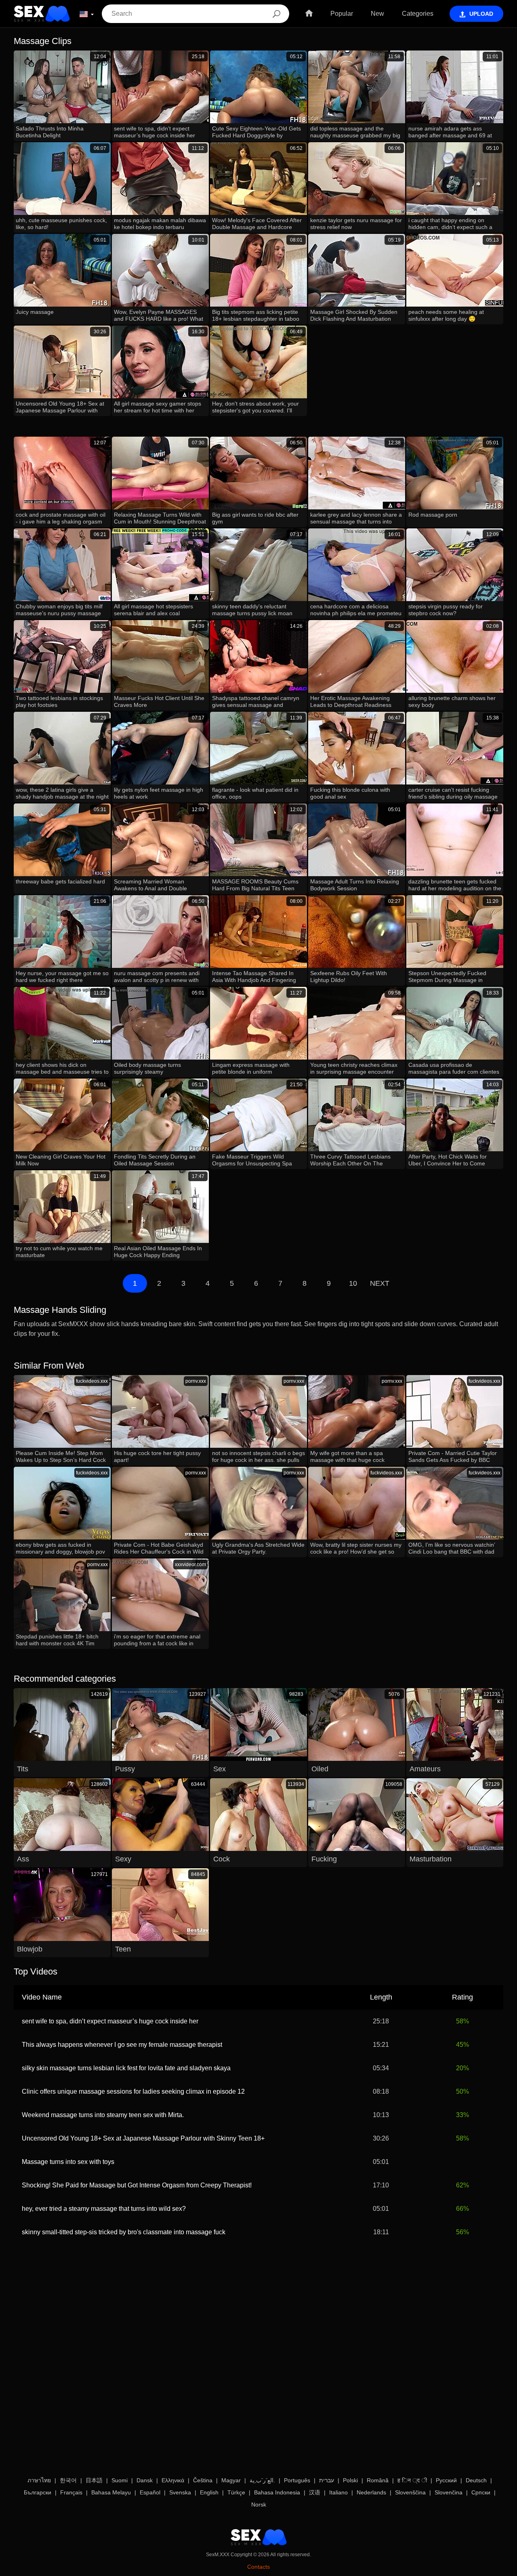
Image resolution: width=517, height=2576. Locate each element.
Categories (418, 14)
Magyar (231, 2480)
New (377, 14)
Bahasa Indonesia (277, 2492)
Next (380, 1283)
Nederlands (371, 2492)
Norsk (259, 2505)
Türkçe (236, 2492)
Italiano (338, 2492)
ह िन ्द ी (412, 2480)
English (209, 2492)
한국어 (68, 2480)
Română (378, 2480)
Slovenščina (410, 2492)
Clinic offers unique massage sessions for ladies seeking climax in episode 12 (133, 2091)
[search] (276, 14)
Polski (350, 2480)
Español (150, 2492)
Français (71, 2492)
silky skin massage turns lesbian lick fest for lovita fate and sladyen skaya (126, 2068)
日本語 (94, 2480)
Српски (481, 2492)
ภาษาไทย (39, 2480)
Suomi (120, 2480)
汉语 (315, 2492)
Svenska (180, 2492)
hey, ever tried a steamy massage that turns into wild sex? (104, 2209)
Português (297, 2480)
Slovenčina (449, 2492)
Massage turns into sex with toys (68, 2162)
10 (353, 1283)
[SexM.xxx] (42, 14)
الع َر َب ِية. (262, 2480)
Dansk (145, 2480)
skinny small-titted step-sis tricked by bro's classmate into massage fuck (124, 2232)
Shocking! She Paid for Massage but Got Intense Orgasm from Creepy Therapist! (137, 2185)
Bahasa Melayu (111, 2492)
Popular (342, 14)
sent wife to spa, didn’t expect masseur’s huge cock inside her (110, 2021)
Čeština (203, 2480)
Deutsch (476, 2480)
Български (38, 2492)
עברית (327, 2480)
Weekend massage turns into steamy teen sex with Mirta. (103, 2115)
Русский (446, 2480)
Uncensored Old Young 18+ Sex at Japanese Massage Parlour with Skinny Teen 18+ (143, 2138)
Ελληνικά (173, 2480)
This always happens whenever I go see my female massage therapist (122, 2045)
